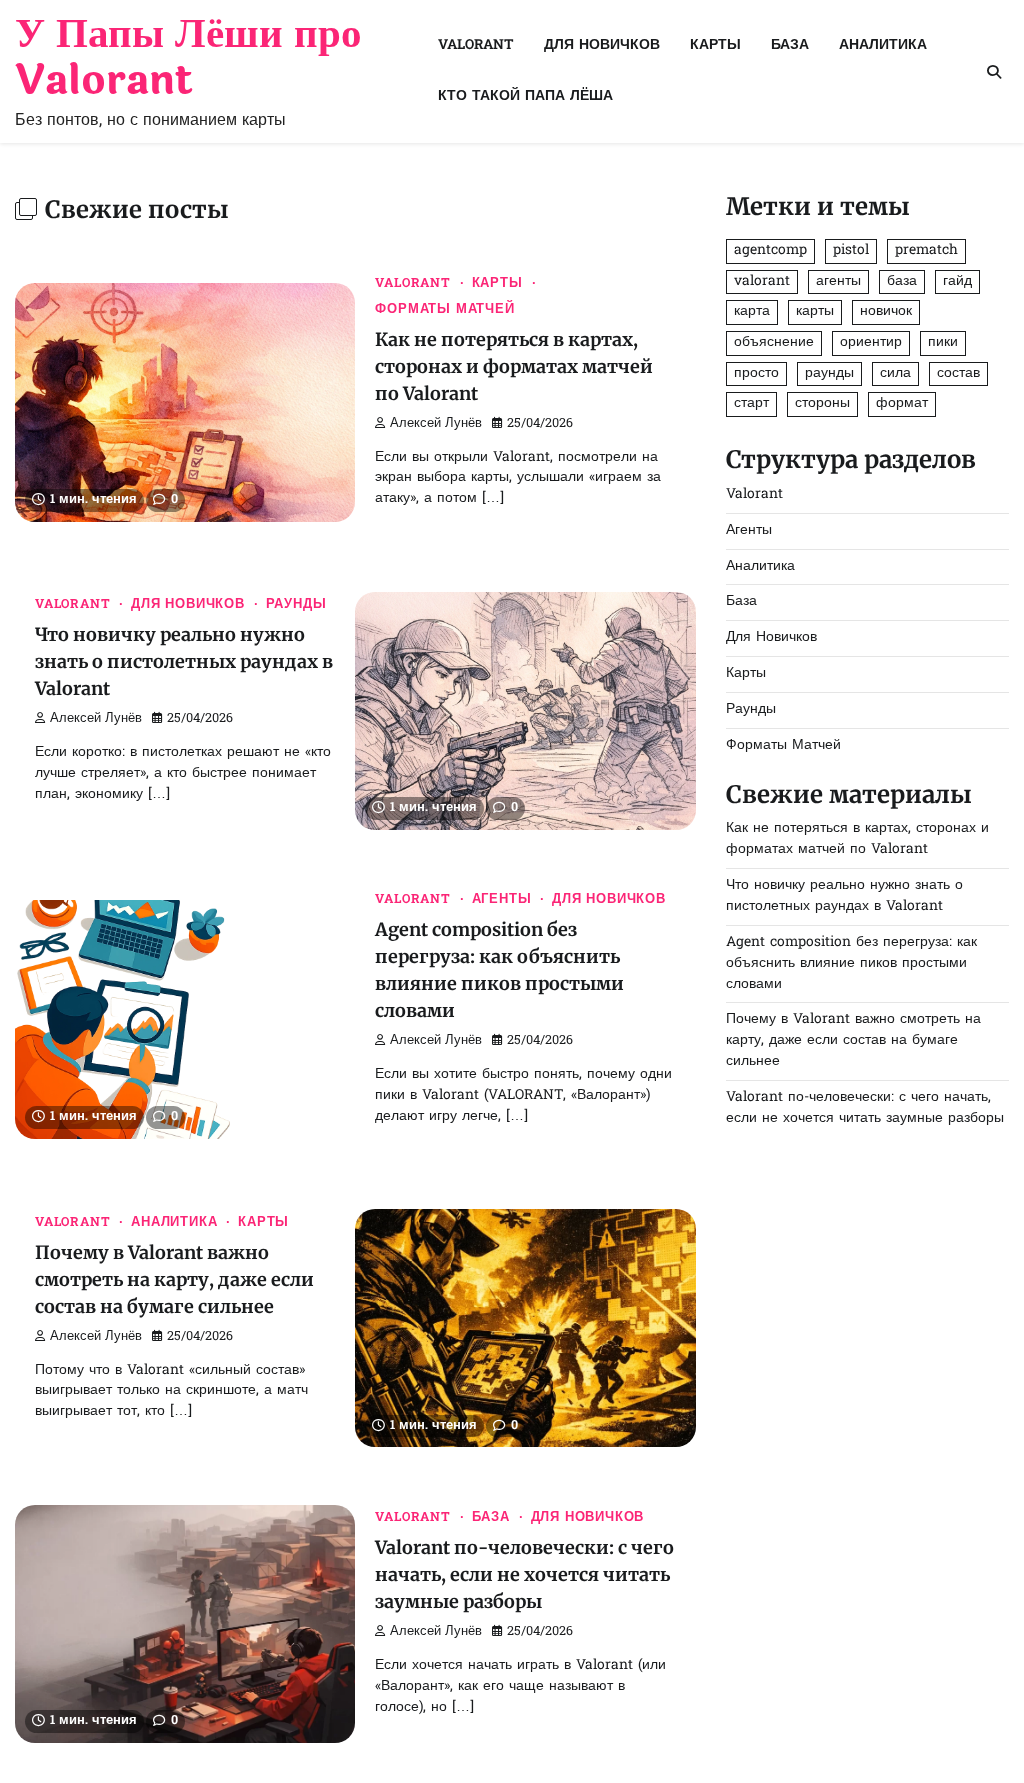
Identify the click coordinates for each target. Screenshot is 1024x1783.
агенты (838, 281)
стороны (822, 403)
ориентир (871, 342)
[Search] (994, 72)
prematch (926, 250)
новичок (886, 311)
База (790, 45)
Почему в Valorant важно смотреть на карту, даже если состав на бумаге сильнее (174, 1279)
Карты (715, 45)
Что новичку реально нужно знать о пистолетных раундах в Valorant (184, 661)
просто (756, 373)
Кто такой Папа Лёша (525, 96)
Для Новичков (602, 45)
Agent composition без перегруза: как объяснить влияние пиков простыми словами (851, 963)
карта (752, 311)
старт (751, 403)
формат (902, 403)
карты (815, 311)
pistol (851, 250)
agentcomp (770, 250)
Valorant (476, 45)
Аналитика (883, 45)
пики (943, 342)
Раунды (296, 605)
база (902, 281)
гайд (957, 281)
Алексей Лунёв (436, 424)
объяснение (774, 342)
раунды (829, 373)
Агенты (502, 900)
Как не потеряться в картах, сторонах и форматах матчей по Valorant (514, 366)
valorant (762, 281)
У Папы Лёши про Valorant (188, 57)
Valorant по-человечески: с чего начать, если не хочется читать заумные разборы (524, 1574)
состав (958, 373)
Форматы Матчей (444, 310)
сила (895, 373)
